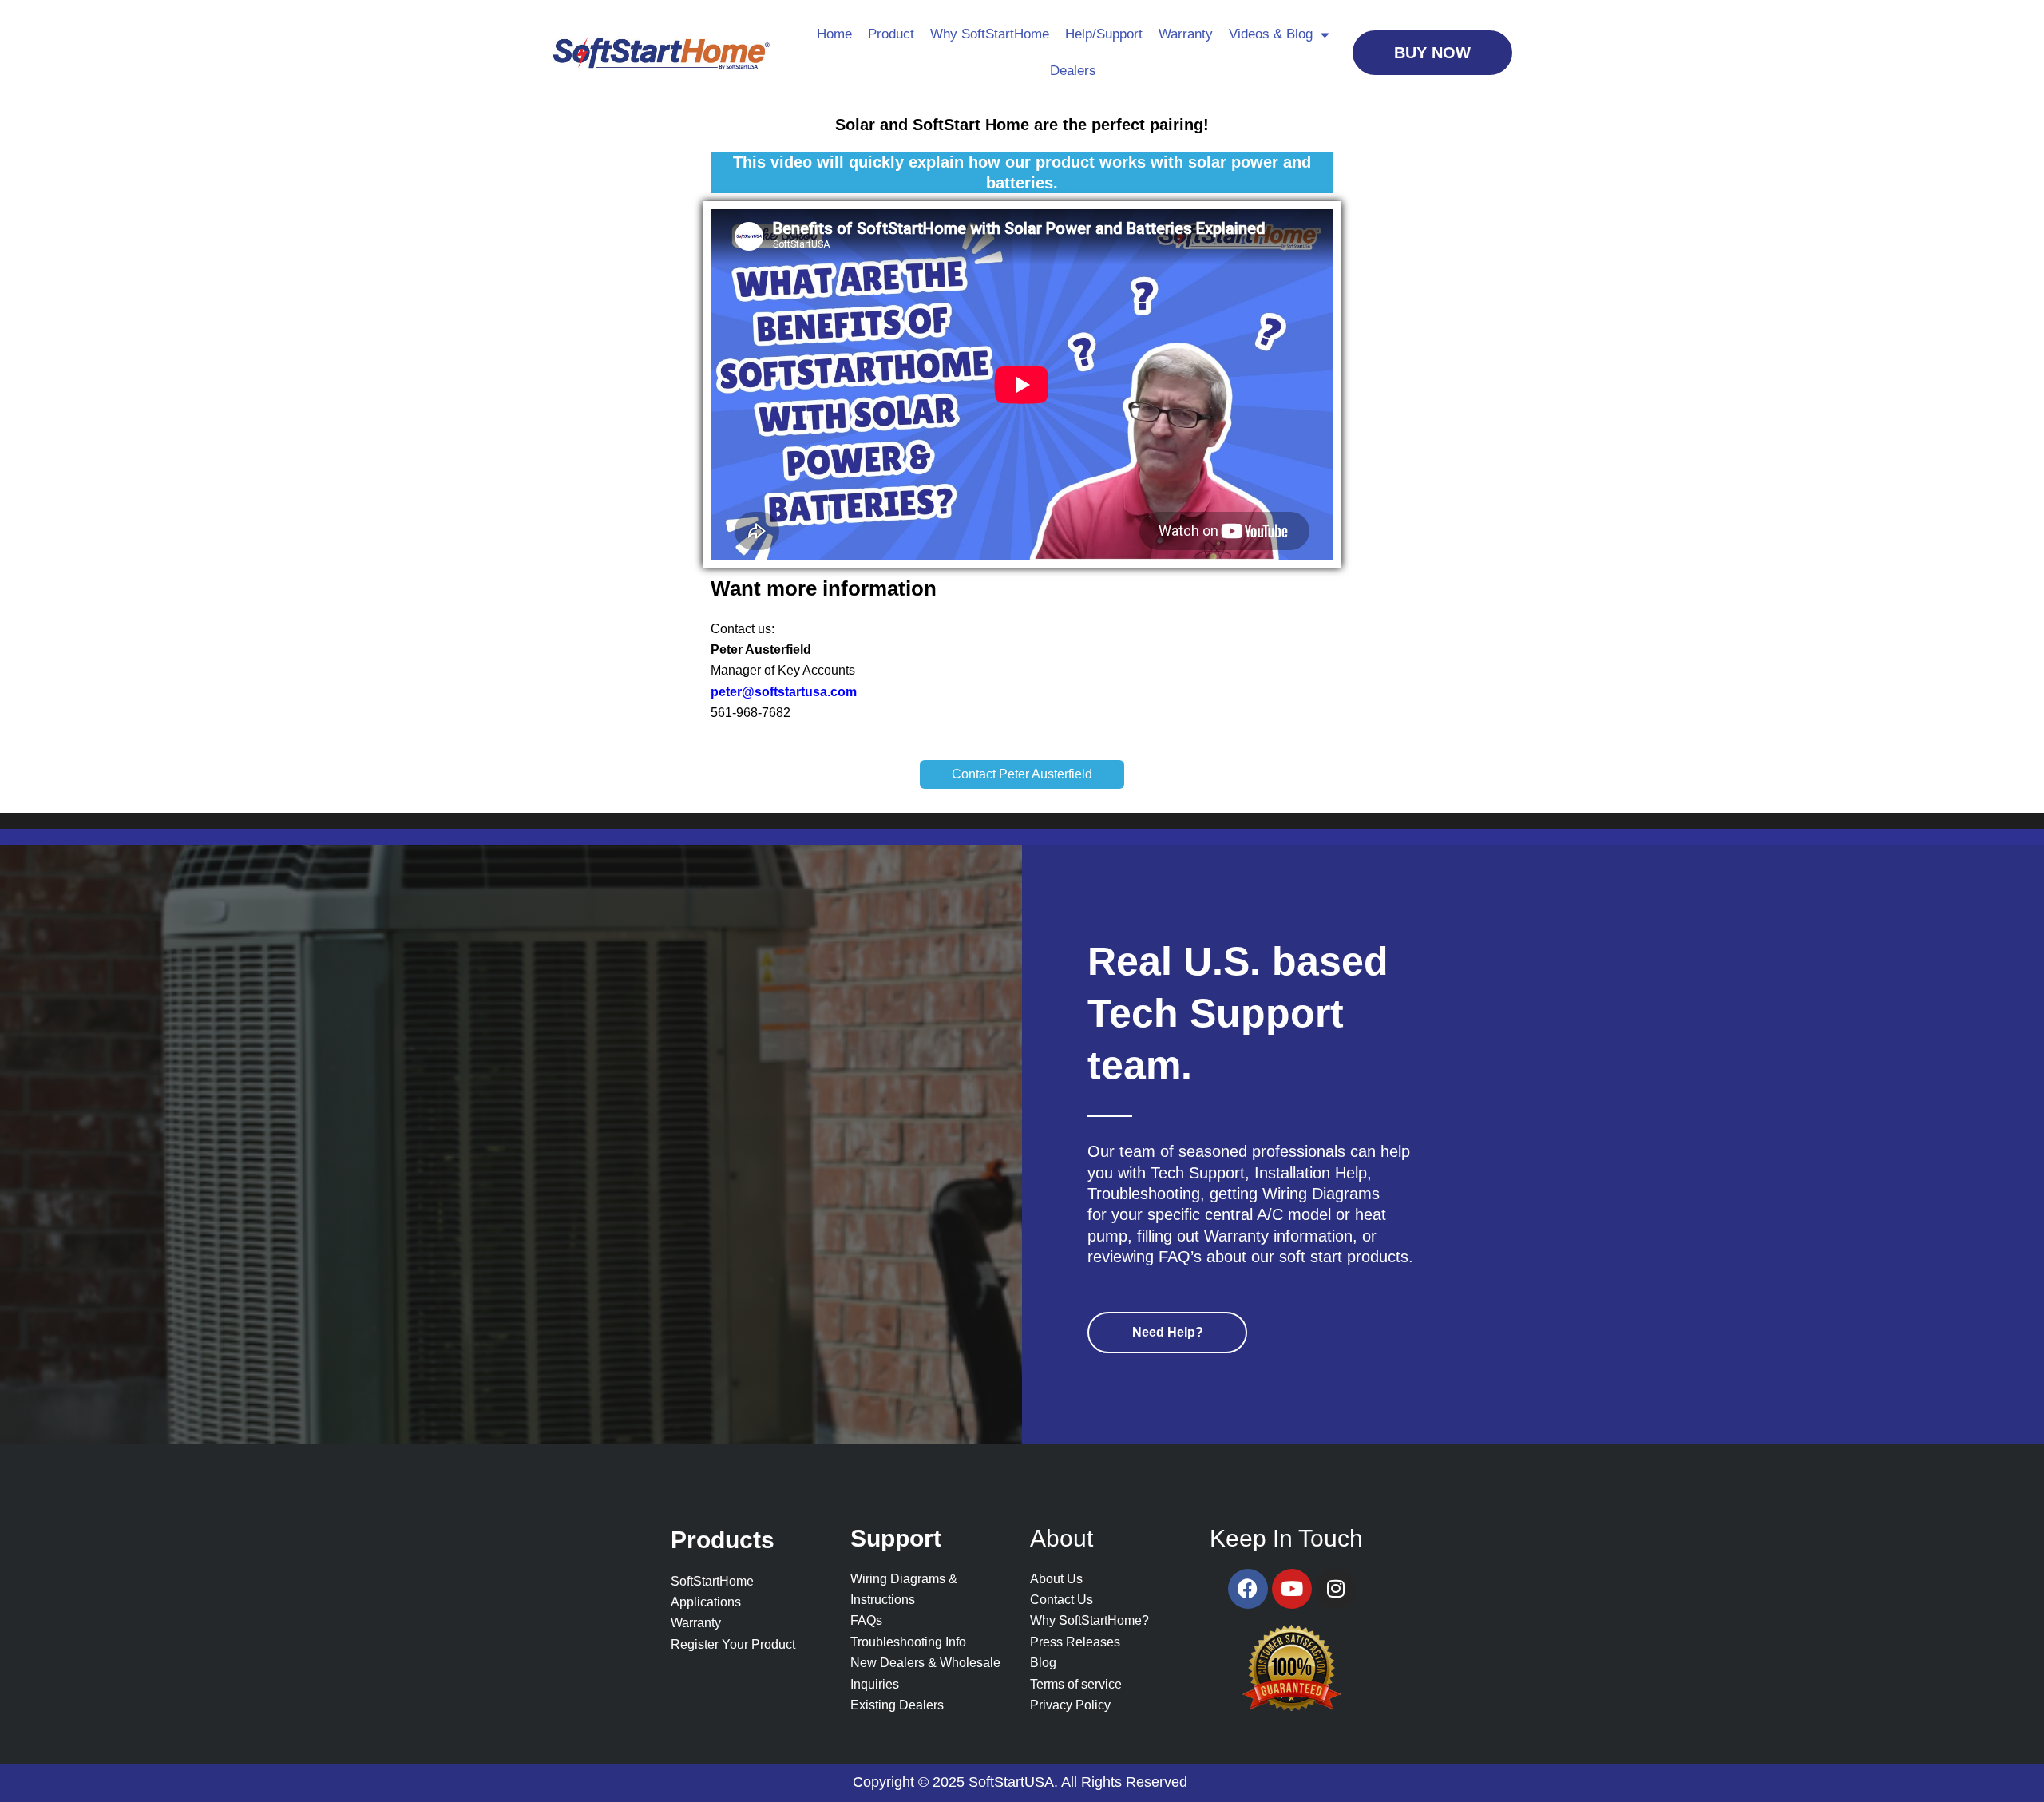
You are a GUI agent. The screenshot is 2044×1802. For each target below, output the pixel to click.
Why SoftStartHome (990, 34)
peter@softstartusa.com (784, 692)
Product (891, 34)
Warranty (1186, 34)
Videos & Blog (1271, 34)
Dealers (1073, 71)
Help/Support (1104, 34)
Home (834, 34)
